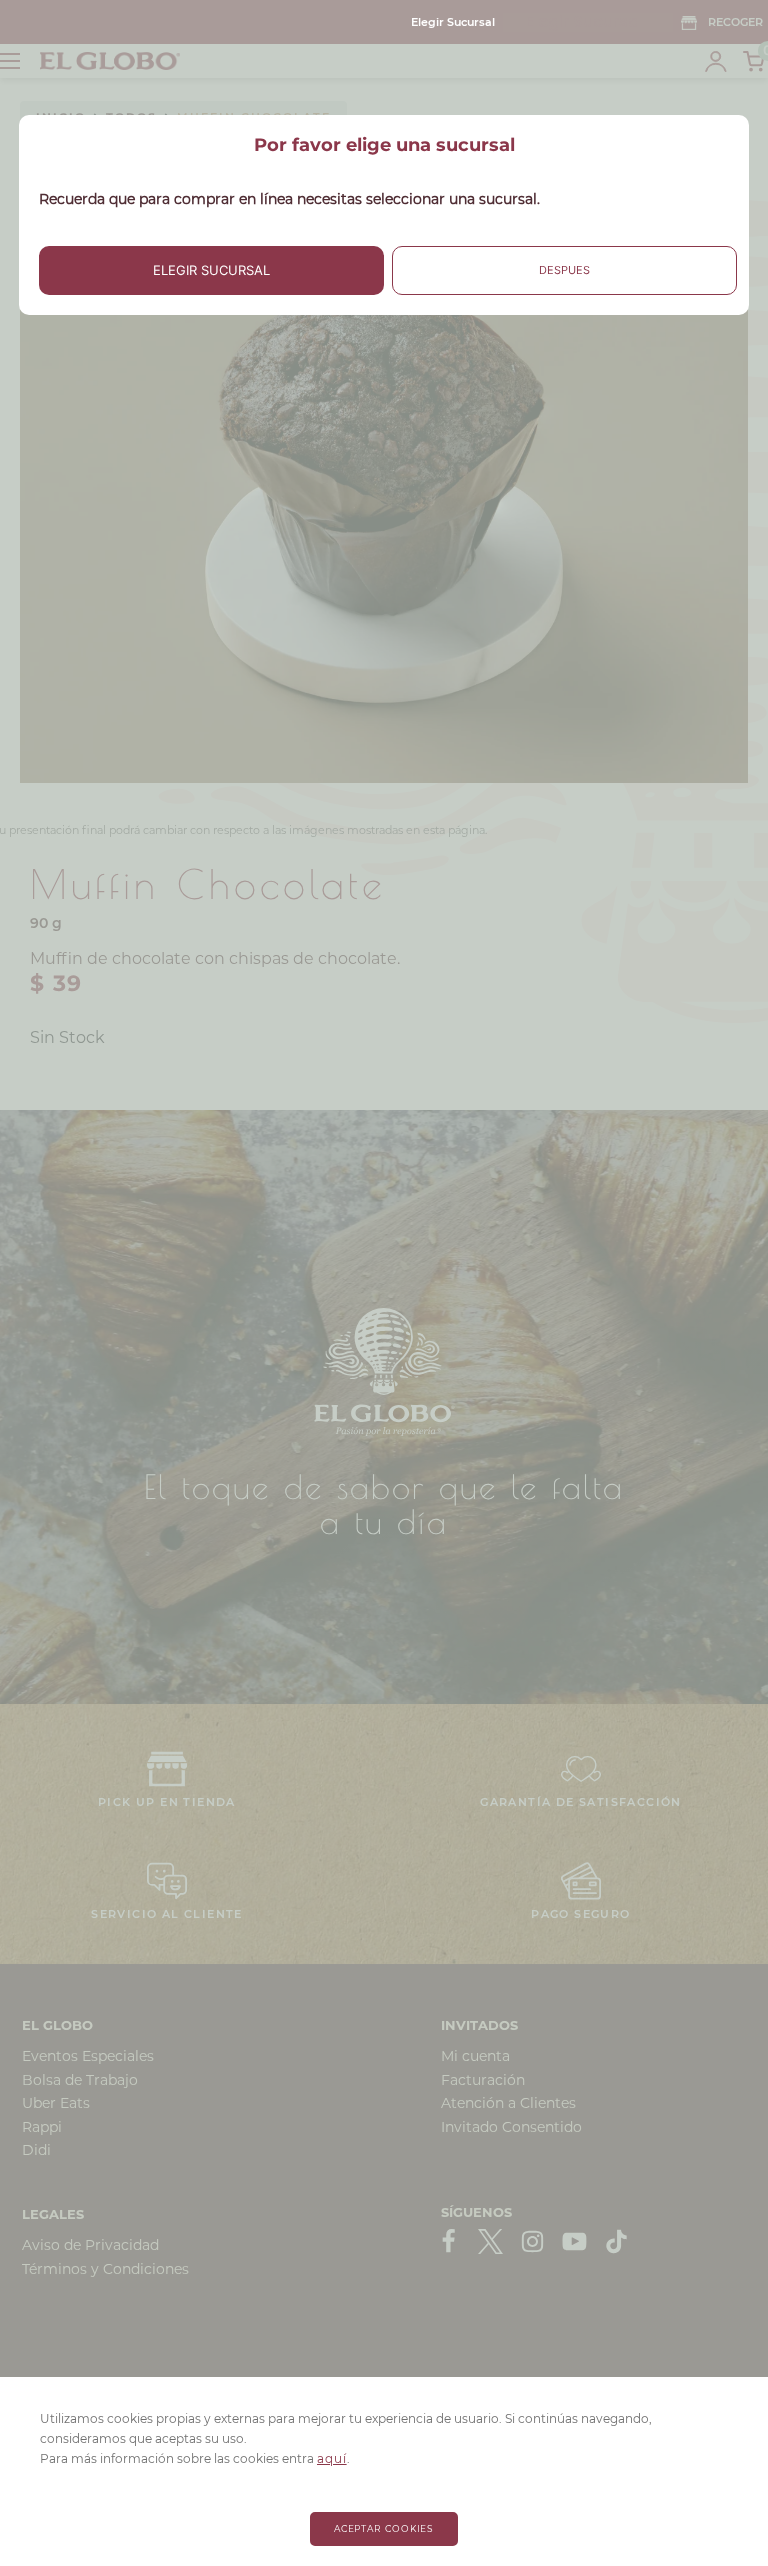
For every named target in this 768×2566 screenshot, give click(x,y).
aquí (332, 2458)
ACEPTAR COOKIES (384, 2528)
